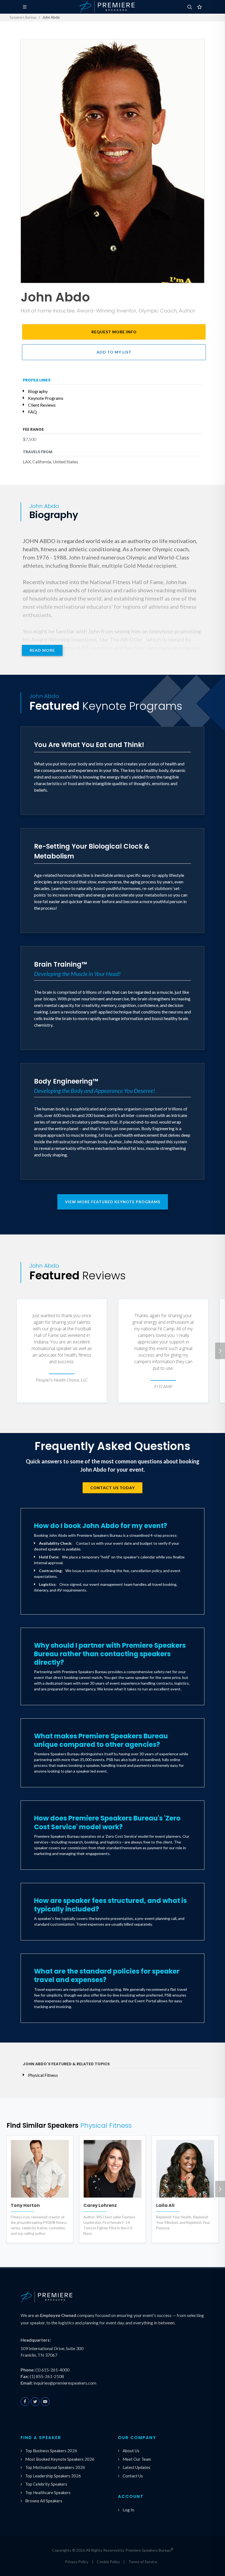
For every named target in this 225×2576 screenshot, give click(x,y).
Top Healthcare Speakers (48, 2492)
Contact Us (133, 2476)
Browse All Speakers (44, 2501)
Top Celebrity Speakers (46, 2484)
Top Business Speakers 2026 (51, 2451)
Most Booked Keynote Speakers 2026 (60, 2459)
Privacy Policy (77, 2562)
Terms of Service (143, 2562)
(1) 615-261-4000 (52, 2370)
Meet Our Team (137, 2459)
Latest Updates (137, 2467)
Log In (128, 2510)
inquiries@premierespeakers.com (65, 2383)
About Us (131, 2451)
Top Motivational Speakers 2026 (55, 2467)
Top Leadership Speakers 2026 (53, 2476)
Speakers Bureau (23, 17)
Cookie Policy (108, 2562)
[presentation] (220, 1351)
